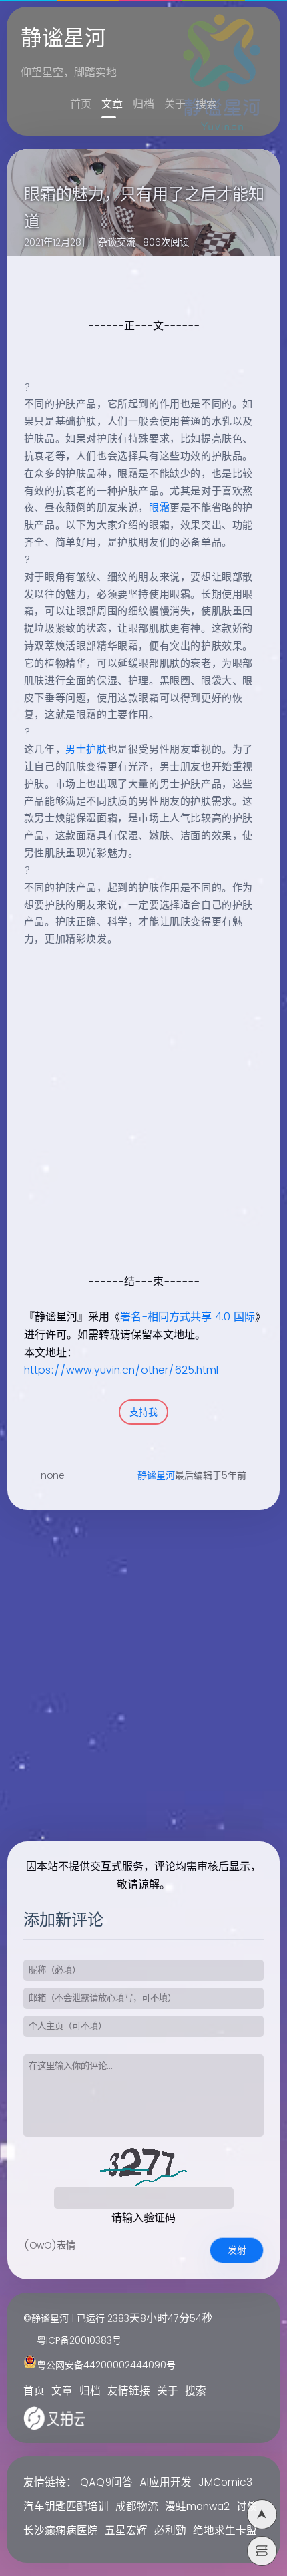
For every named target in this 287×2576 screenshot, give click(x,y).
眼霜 (159, 508)
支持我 (143, 1412)
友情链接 (129, 2391)
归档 (143, 104)
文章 (112, 104)
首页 (81, 104)
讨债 (247, 2507)
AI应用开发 (166, 2483)
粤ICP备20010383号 (79, 2341)
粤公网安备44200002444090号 (106, 2365)
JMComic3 (225, 2483)
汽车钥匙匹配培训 (66, 2507)
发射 (237, 2250)
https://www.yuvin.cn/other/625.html (121, 1370)
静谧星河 (156, 1476)
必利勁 (170, 2531)
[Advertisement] (143, 1124)
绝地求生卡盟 (225, 2531)
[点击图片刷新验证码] (143, 2167)
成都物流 (137, 2507)
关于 (175, 104)
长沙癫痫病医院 (61, 2531)
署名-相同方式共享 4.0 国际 (188, 1317)
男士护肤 (86, 750)
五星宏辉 (126, 2531)
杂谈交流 (117, 243)
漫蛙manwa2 (197, 2507)
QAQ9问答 (106, 2483)
